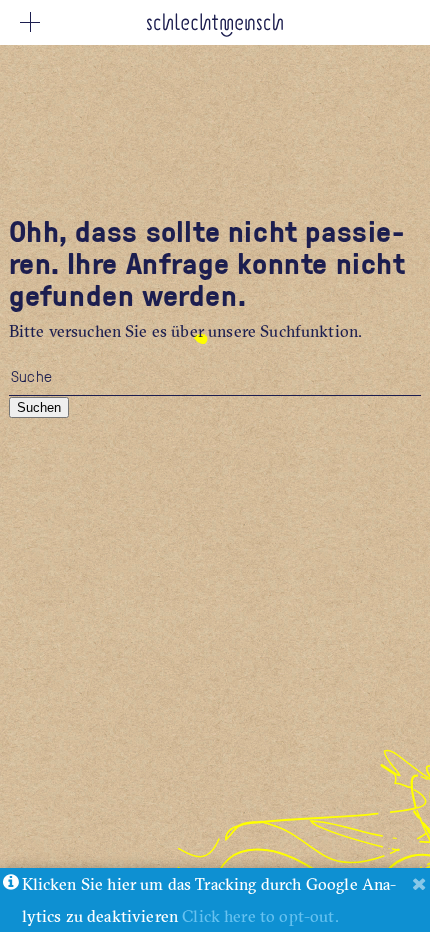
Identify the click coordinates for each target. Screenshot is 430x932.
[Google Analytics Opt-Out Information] (11, 884)
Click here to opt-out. (260, 916)
